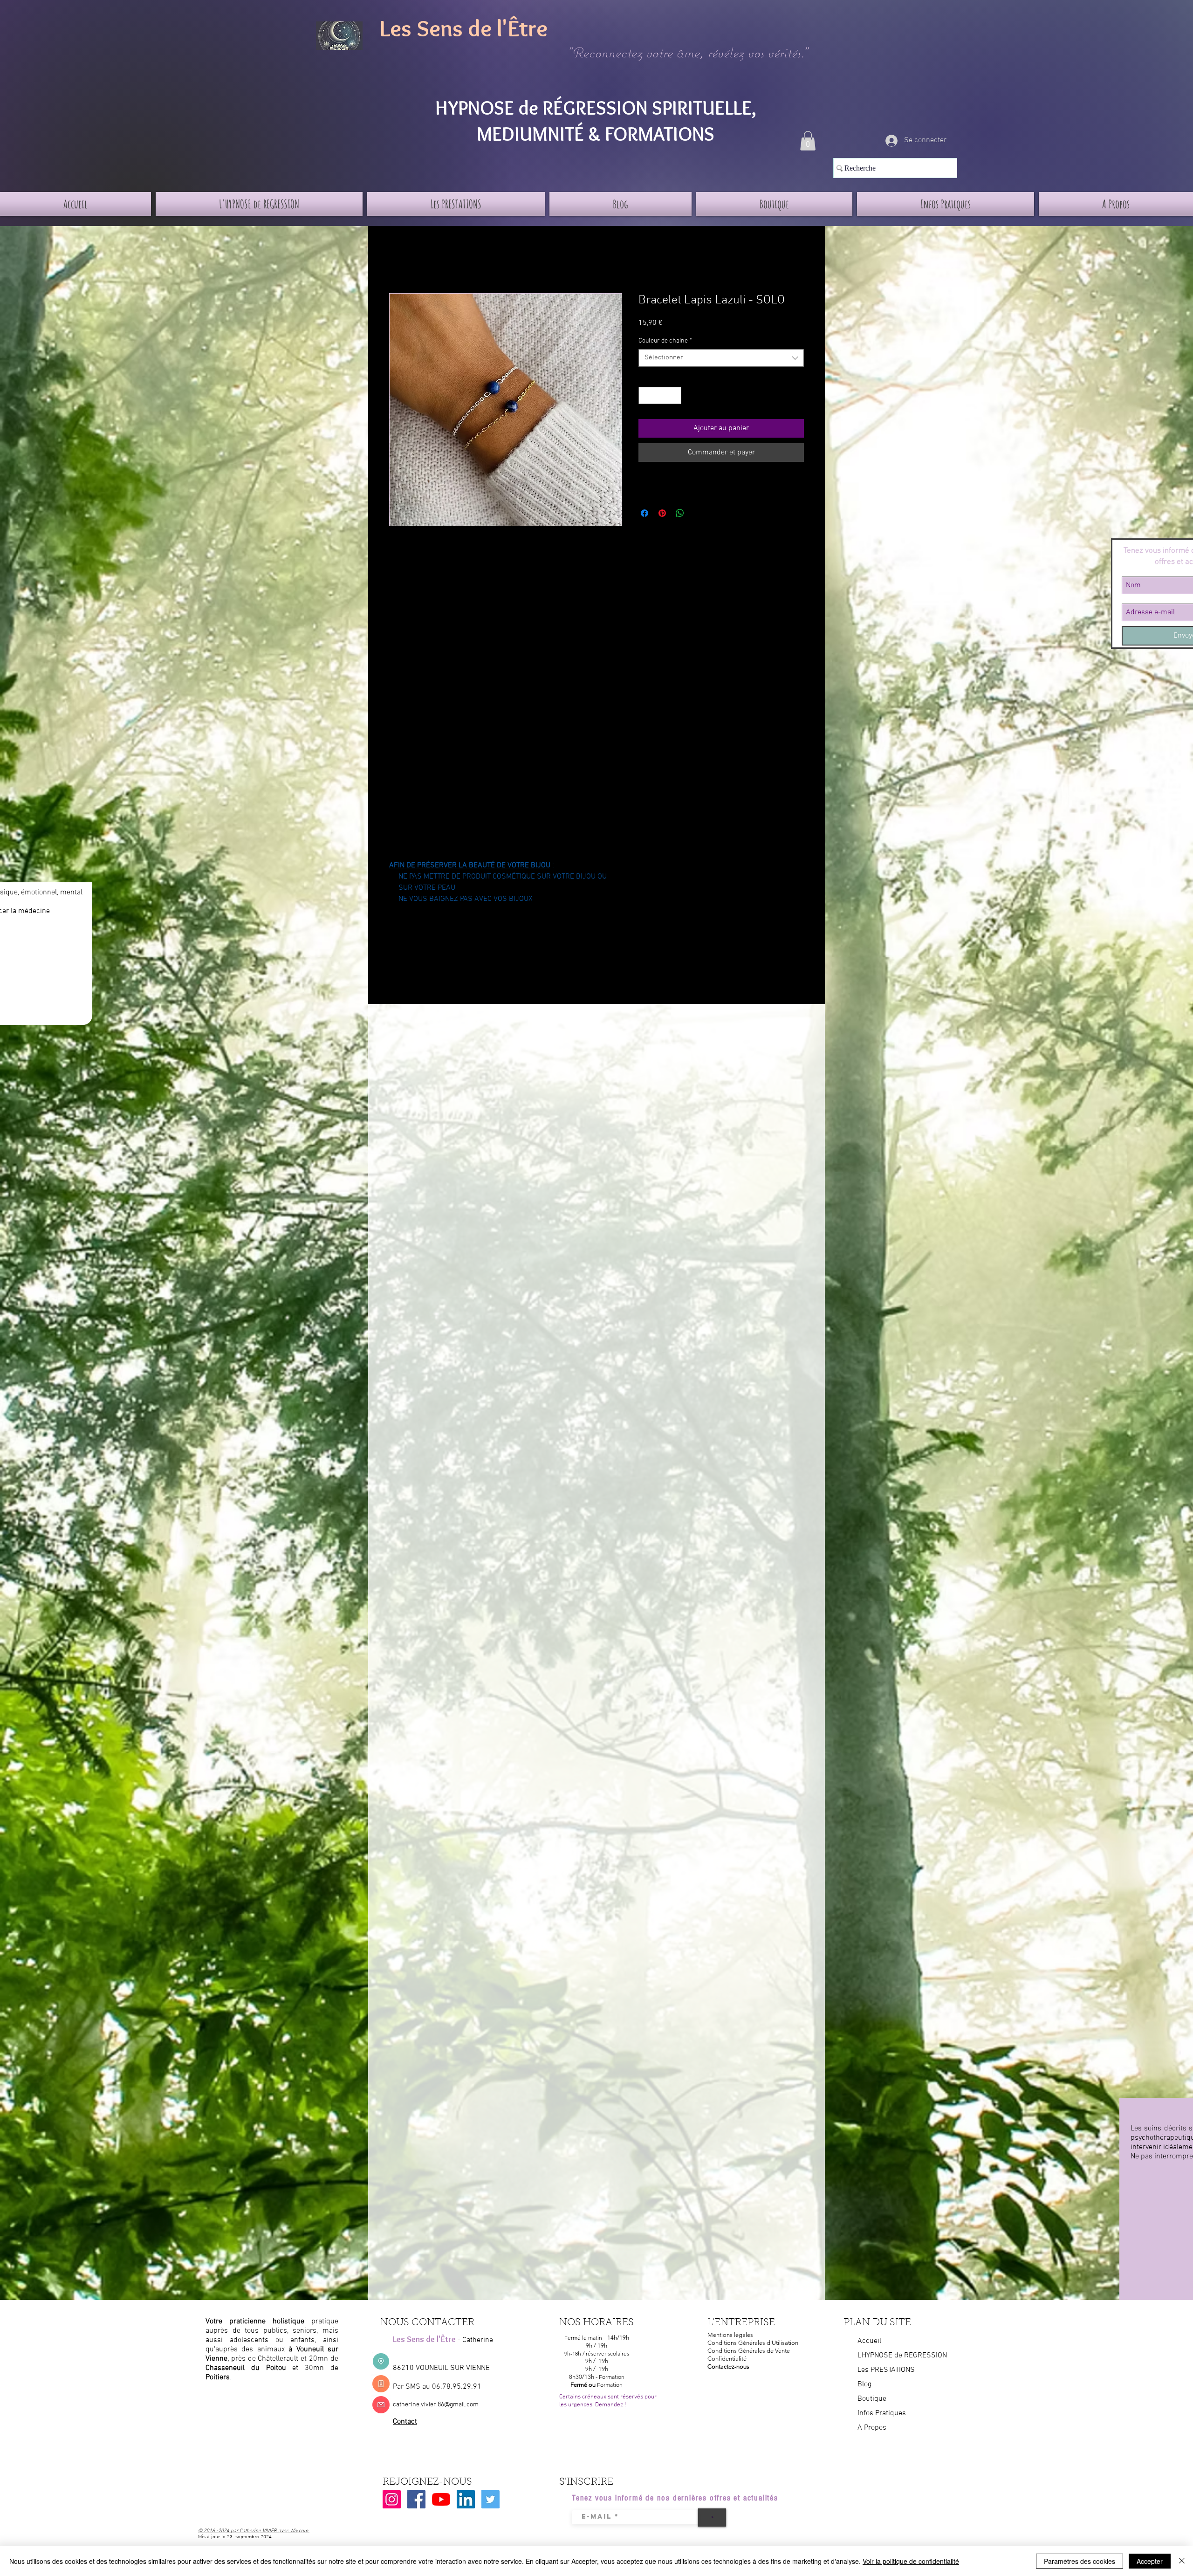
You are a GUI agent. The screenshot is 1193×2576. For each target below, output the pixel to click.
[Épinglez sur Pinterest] (662, 513)
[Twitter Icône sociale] (490, 2499)
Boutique (872, 2399)
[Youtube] (441, 2499)
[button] (808, 141)
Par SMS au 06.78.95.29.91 (437, 2387)
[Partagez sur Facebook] (644, 513)
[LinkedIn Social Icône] (466, 2499)
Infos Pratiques (882, 2413)
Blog (864, 2384)
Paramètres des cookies (1080, 2561)
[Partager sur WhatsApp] (680, 513)
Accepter (1150, 2561)
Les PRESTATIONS (886, 2370)
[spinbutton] (660, 395)
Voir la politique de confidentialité (911, 2561)
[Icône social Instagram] (392, 2499)
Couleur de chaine (665, 341)
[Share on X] (698, 513)
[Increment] (674, 395)
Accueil (401, 260)
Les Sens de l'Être (464, 28)
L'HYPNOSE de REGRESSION (902, 2356)
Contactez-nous (728, 2366)
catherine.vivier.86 (418, 2405)
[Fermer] (1182, 2561)
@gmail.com (461, 2405)
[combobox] (721, 358)
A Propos (872, 2428)
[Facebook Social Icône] (416, 2499)
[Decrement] (646, 395)
